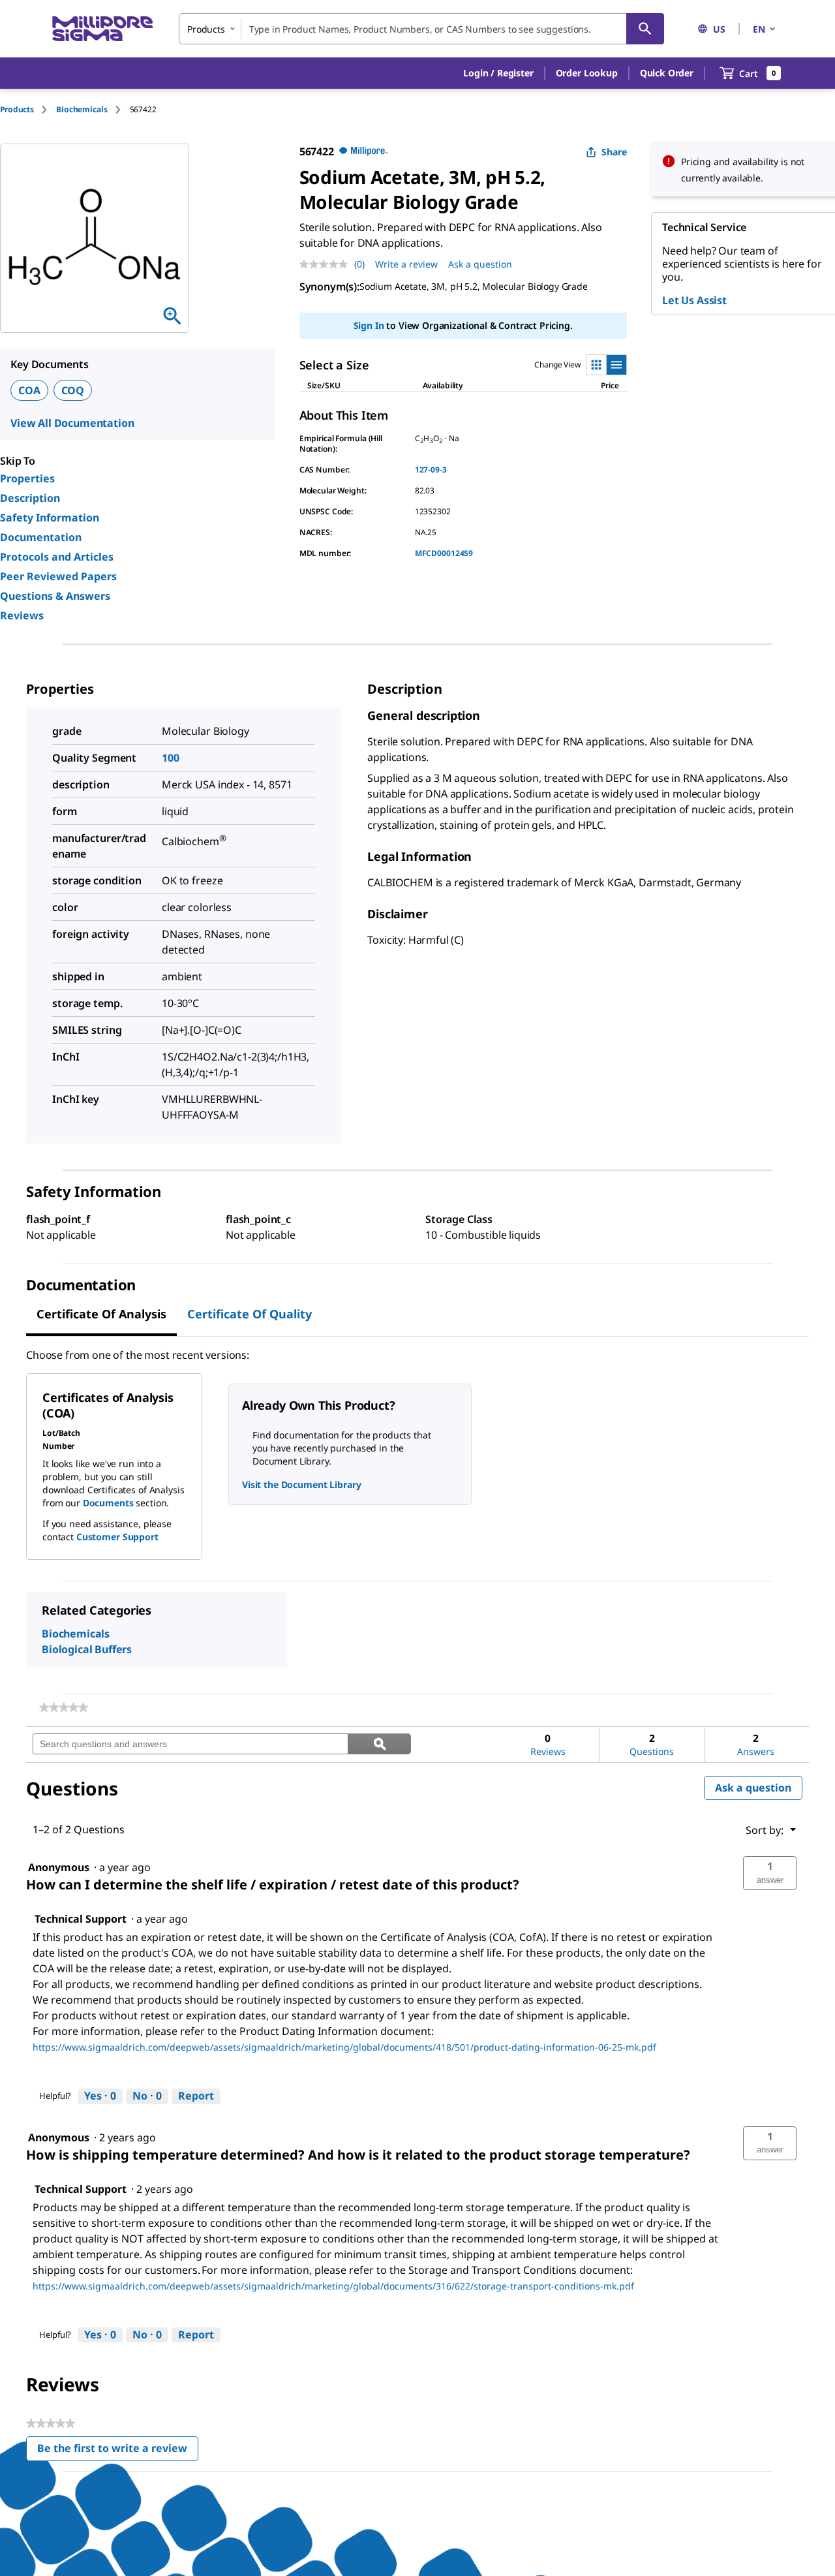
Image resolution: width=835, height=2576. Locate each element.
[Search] (645, 29)
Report (196, 2096)
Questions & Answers (55, 596)
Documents (108, 1503)
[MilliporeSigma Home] (102, 29)
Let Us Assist (694, 300)
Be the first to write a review (118, 2451)
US (719, 29)
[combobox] (421, 29)
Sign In (369, 325)
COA (29, 390)
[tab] (28, 109)
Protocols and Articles (57, 557)
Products (17, 109)
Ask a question (480, 264)
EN (759, 29)
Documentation (41, 537)
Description (30, 498)
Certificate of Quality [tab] (250, 1314)
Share (614, 152)
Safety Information (50, 518)
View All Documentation (72, 423)
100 (171, 758)
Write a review (406, 264)
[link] (64, 1707)
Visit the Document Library (301, 1484)
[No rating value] (327, 264)
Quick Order (667, 73)
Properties (27, 478)
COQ (73, 390)
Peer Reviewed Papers (58, 576)
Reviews (22, 615)
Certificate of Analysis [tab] (101, 1314)
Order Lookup (587, 73)
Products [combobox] (206, 29)
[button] (498, 73)
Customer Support (117, 1537)
